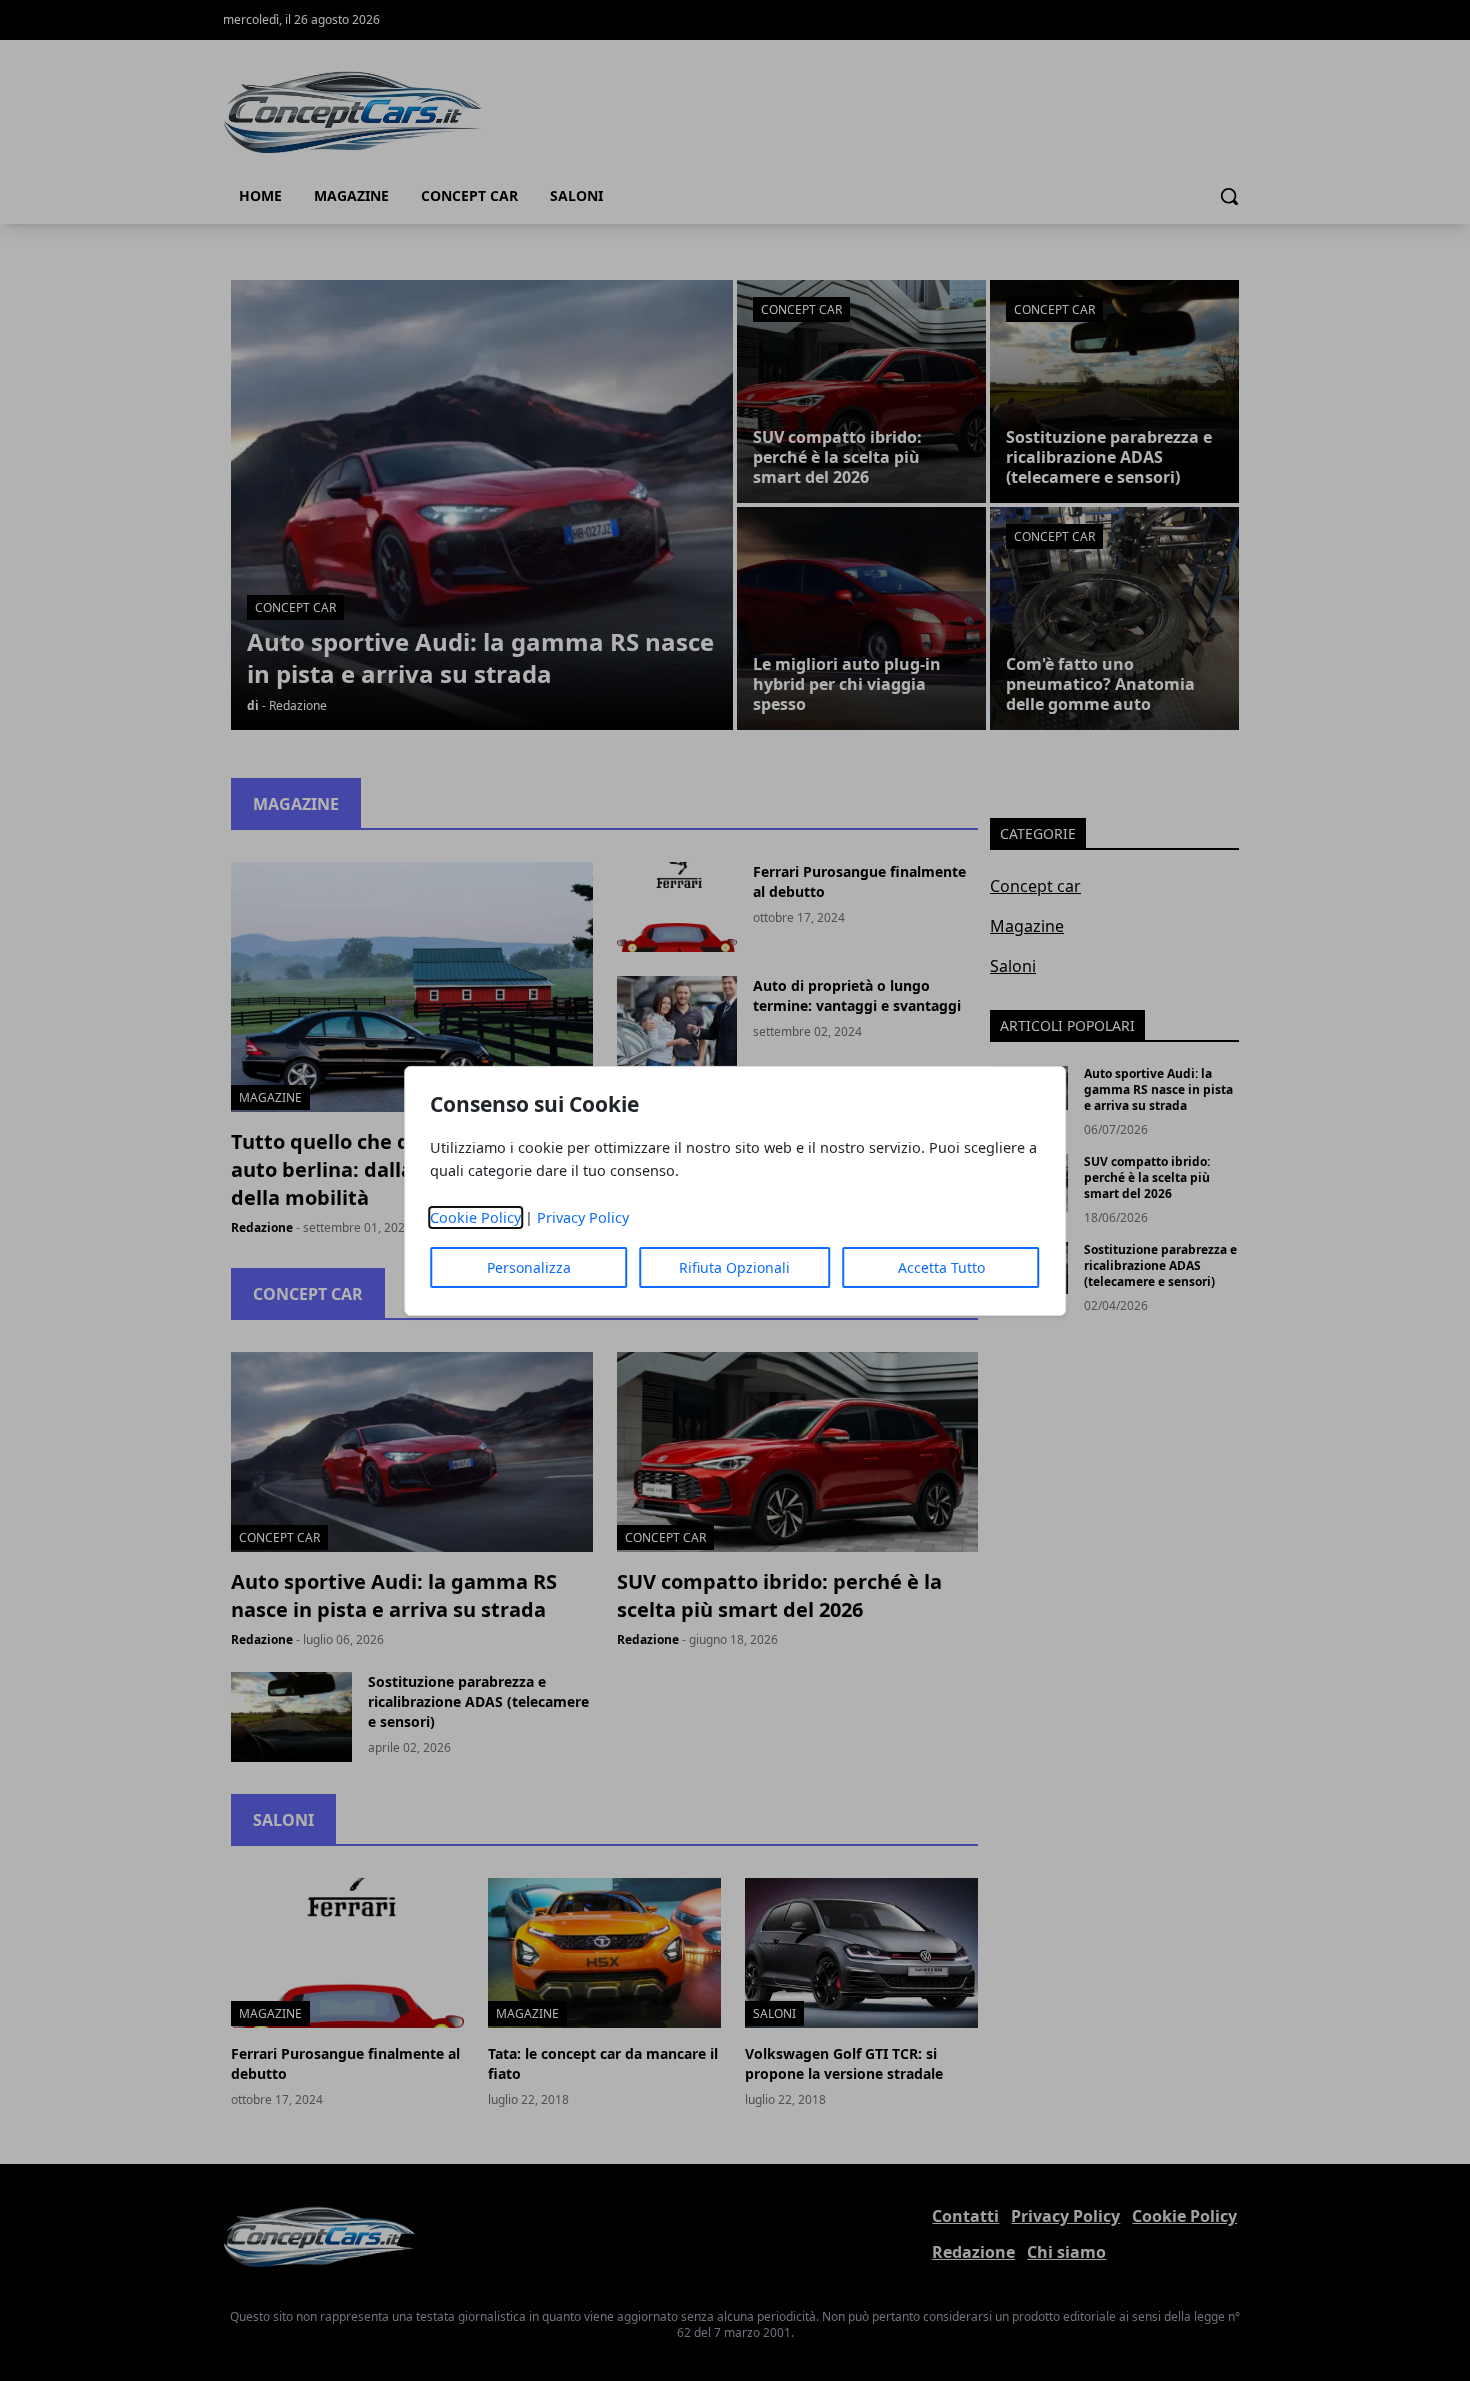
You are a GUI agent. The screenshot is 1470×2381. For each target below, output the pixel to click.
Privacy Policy (583, 1217)
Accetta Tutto (941, 1267)
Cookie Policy (475, 1217)
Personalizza (529, 1267)
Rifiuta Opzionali (734, 1267)
